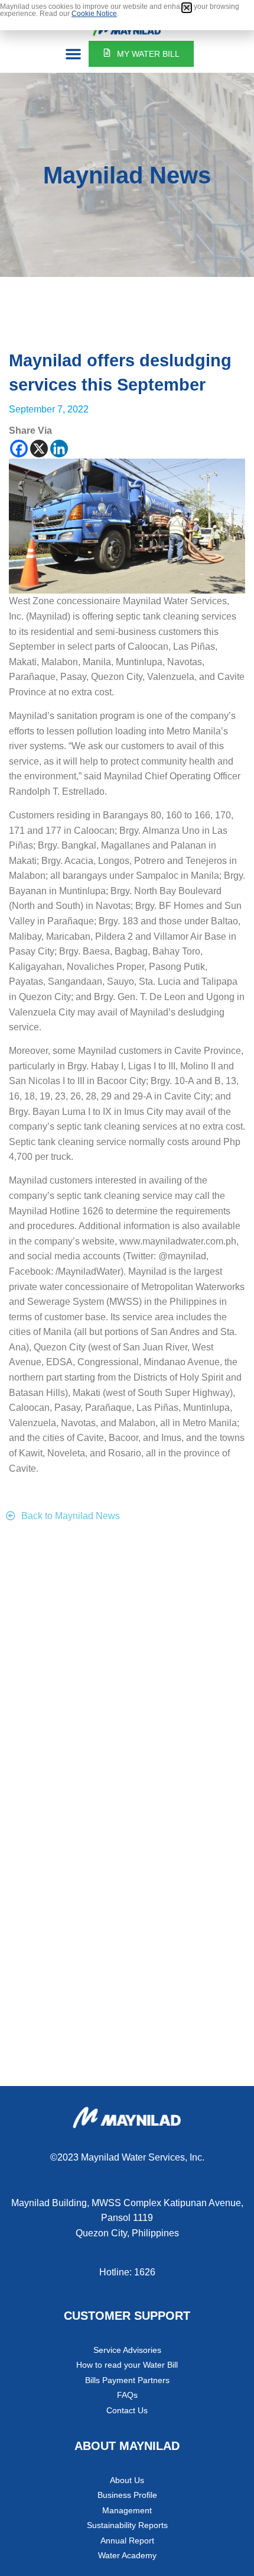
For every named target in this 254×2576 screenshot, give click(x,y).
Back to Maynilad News (71, 1516)
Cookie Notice (94, 14)
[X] (39, 449)
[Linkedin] (59, 449)
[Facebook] (19, 449)
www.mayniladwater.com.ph (178, 1241)
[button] (73, 54)
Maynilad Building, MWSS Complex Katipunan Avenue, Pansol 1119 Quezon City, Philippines (127, 2218)
